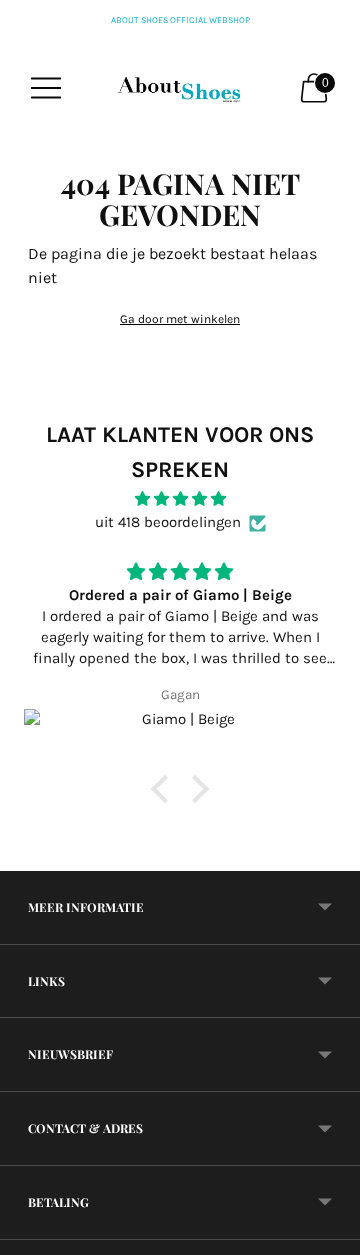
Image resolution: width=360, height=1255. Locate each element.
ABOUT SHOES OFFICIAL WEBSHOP (180, 20)
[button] (165, 789)
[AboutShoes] (180, 88)
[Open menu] (46, 88)
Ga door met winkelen (180, 319)
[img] (180, 499)
